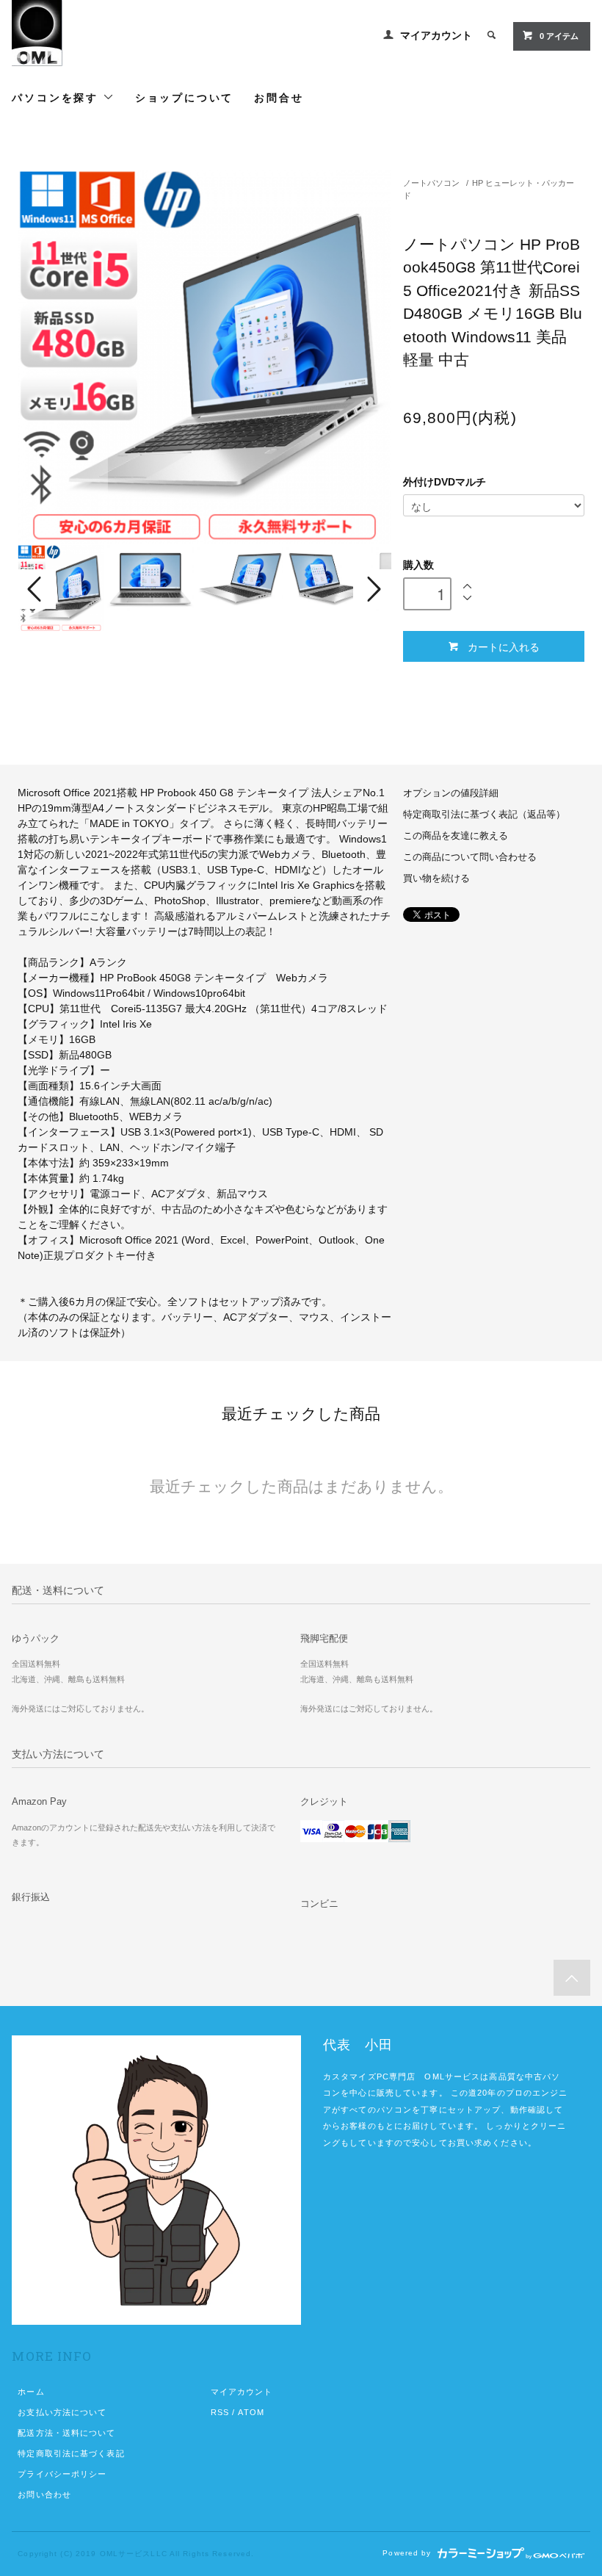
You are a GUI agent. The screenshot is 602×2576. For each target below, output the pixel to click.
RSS (220, 2412)
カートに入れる (504, 646)
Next (372, 589)
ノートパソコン (431, 183)
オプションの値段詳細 (451, 793)
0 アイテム (559, 36)
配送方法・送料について (66, 2433)
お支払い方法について (62, 2412)
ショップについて (184, 97)
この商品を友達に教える (456, 836)
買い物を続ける (436, 878)
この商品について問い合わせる (470, 857)
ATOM (251, 2412)
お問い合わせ (44, 2494)
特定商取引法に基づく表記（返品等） (484, 815)
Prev (37, 589)
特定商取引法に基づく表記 (71, 2453)
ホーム (31, 2392)
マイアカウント (436, 35)
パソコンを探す (57, 97)
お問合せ (279, 97)
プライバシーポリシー (62, 2474)
